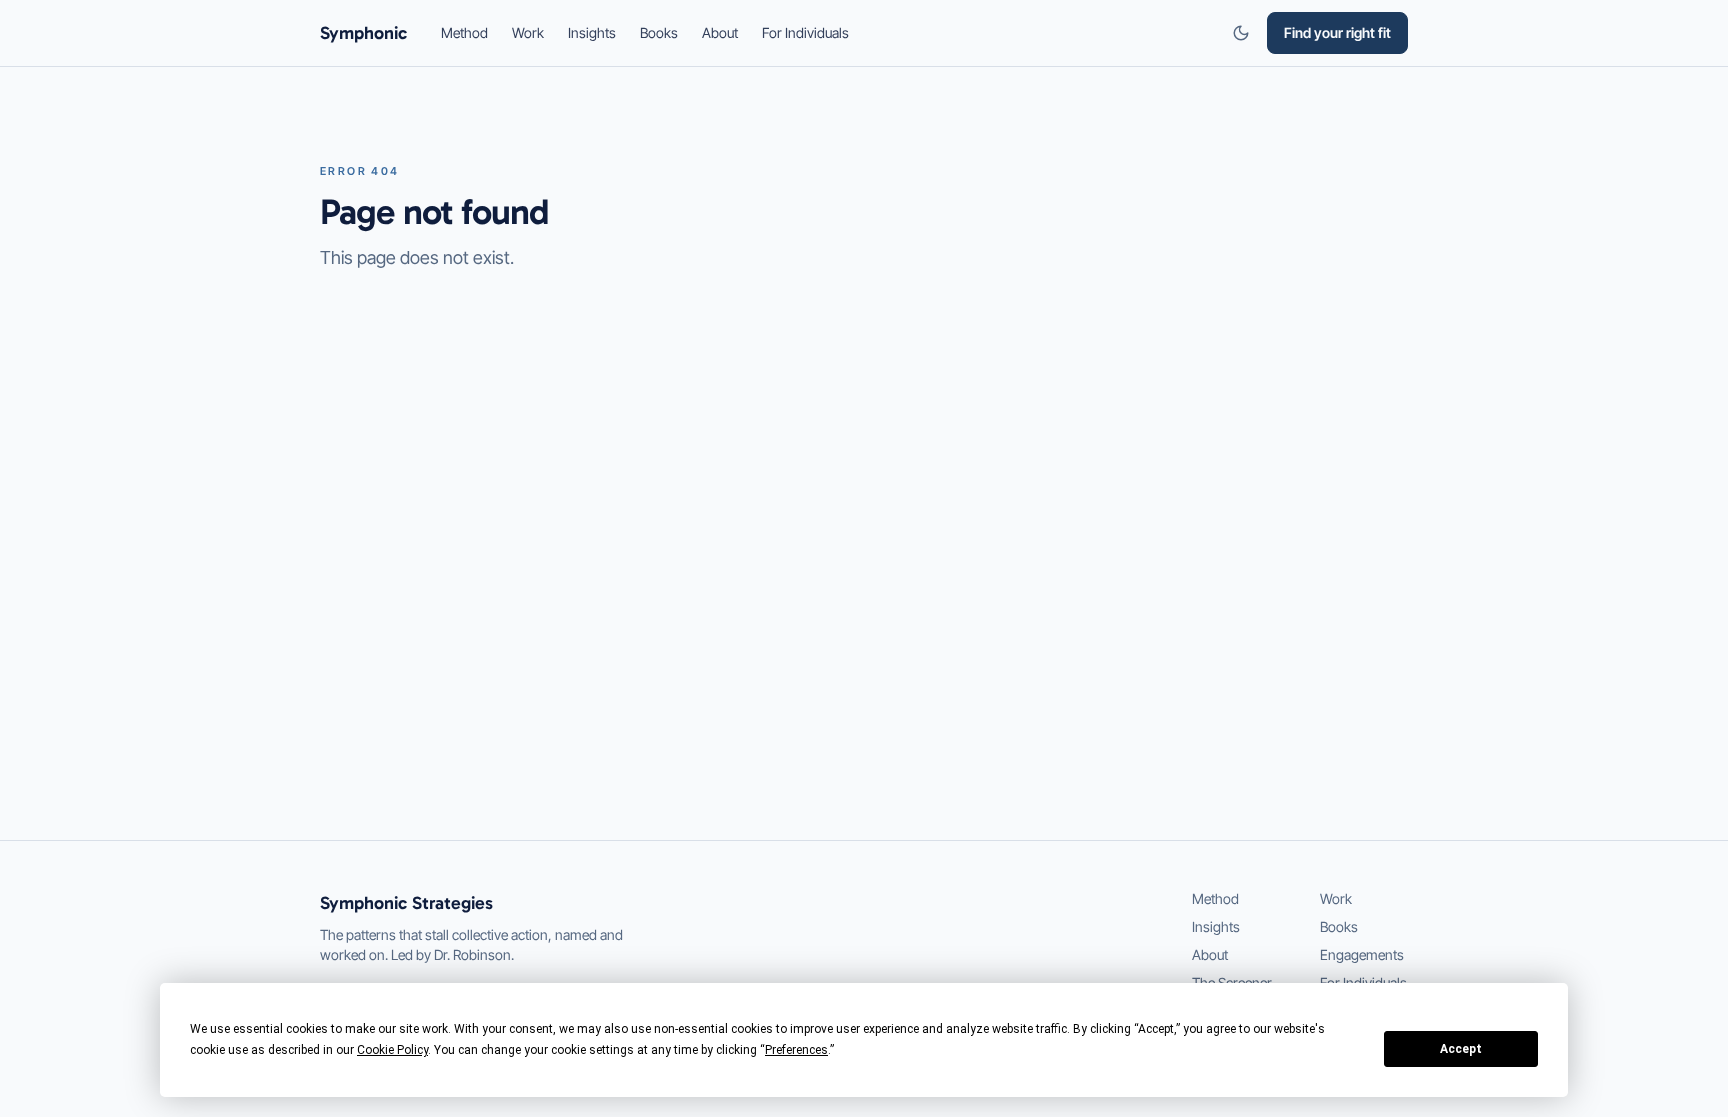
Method (464, 32)
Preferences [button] (796, 1050)
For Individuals (805, 32)
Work (528, 32)
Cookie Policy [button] (392, 1050)
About (720, 32)
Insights (592, 32)
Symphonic (363, 33)
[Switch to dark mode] (1241, 33)
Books (659, 32)
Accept (1461, 1049)
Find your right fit (1337, 32)
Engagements (1362, 954)
